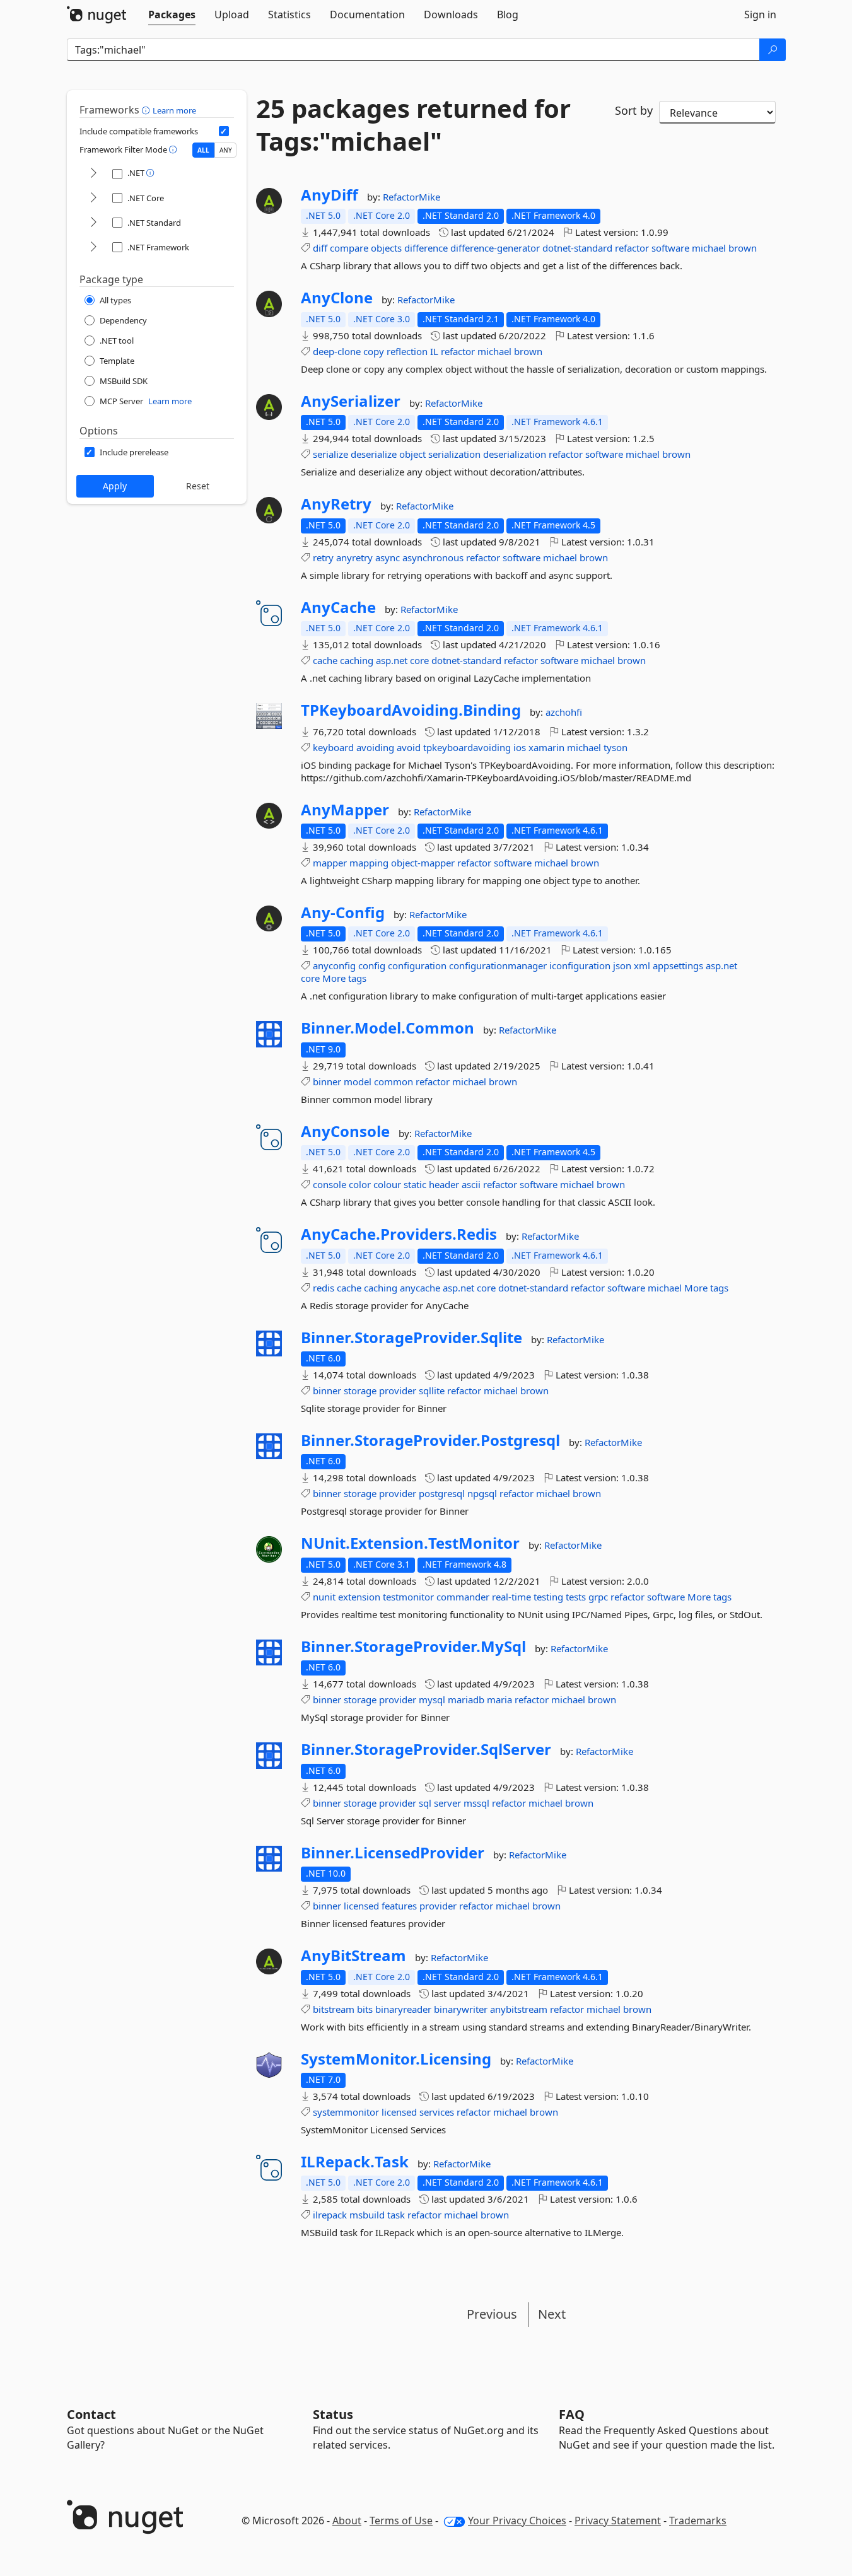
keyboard (333, 747)
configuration (417, 965)
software (670, 248)
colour (387, 1184)
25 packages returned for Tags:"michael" (413, 125)
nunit (324, 1597)
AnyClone (337, 298)
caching (357, 660)
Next (552, 2314)
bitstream (334, 2009)
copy (374, 351)
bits (365, 2009)
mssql (476, 1803)
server (447, 1803)
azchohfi (564, 712)
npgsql (482, 1493)
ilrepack (330, 2215)
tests (576, 1597)
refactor (632, 248)
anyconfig (334, 965)
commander (463, 1597)
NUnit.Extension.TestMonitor (410, 1543)
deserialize (374, 454)
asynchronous (433, 557)
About (347, 2521)
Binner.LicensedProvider (393, 1853)
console (330, 1184)
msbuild (367, 2215)
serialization (454, 454)
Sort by (634, 110)
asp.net (392, 660)
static (415, 1184)
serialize (330, 454)
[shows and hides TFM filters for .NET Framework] (93, 248)
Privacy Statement (618, 2521)
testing (548, 1597)
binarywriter (461, 2009)
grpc (598, 1597)
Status (333, 2414)
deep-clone (337, 351)
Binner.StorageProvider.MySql (413, 1646)
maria (499, 1699)
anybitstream (519, 2009)
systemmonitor (346, 2112)
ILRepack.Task (355, 2162)
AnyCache (338, 607)
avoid (409, 747)
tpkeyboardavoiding (467, 747)
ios (520, 747)
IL (434, 351)
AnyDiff (330, 195)
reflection (407, 351)
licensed (361, 1906)
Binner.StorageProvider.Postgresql (430, 1440)
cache (325, 660)
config (372, 965)
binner (327, 1081)
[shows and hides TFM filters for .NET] (93, 174)
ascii (471, 1184)
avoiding (375, 747)
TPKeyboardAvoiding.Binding (411, 710)
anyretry (354, 557)
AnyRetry (336, 504)
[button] (147, 110)
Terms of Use (401, 2521)
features (399, 1906)
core (419, 660)
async (388, 557)
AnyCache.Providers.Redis (399, 1234)
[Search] (773, 50)
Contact (91, 2414)
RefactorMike (411, 197)
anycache (420, 1288)
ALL (203, 150)
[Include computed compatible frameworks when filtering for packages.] (224, 131)
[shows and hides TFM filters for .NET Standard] (93, 223)
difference (426, 248)
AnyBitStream (353, 1955)
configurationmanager (498, 965)
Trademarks (698, 2521)
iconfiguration (580, 965)
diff (320, 248)
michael (709, 248)
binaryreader (403, 2009)
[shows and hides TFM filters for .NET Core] (93, 198)
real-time (511, 1597)
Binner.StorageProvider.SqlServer (426, 1749)
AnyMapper (345, 810)
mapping (369, 863)
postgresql (442, 1493)
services (437, 2112)
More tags (344, 978)
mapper (330, 863)
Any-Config (343, 912)
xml (642, 965)
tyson (616, 747)
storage (360, 1390)
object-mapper (423, 863)
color (360, 1184)
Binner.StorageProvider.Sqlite (411, 1338)
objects (386, 248)
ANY (226, 150)
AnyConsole (345, 1131)
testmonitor (408, 1597)
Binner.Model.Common (388, 1028)
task (396, 2215)
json (622, 965)
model (358, 1081)
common (394, 1081)
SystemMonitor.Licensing (396, 2059)
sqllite (432, 1390)
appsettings (678, 965)
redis (324, 1288)
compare (349, 248)
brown (743, 248)
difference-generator (495, 248)
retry (323, 557)
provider (398, 1390)
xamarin (546, 747)
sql (425, 1803)
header (444, 1184)
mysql (432, 1699)
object (412, 454)
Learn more (174, 110)
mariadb (466, 1699)
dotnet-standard (577, 248)
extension (359, 1597)
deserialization (515, 454)
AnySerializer (351, 401)
